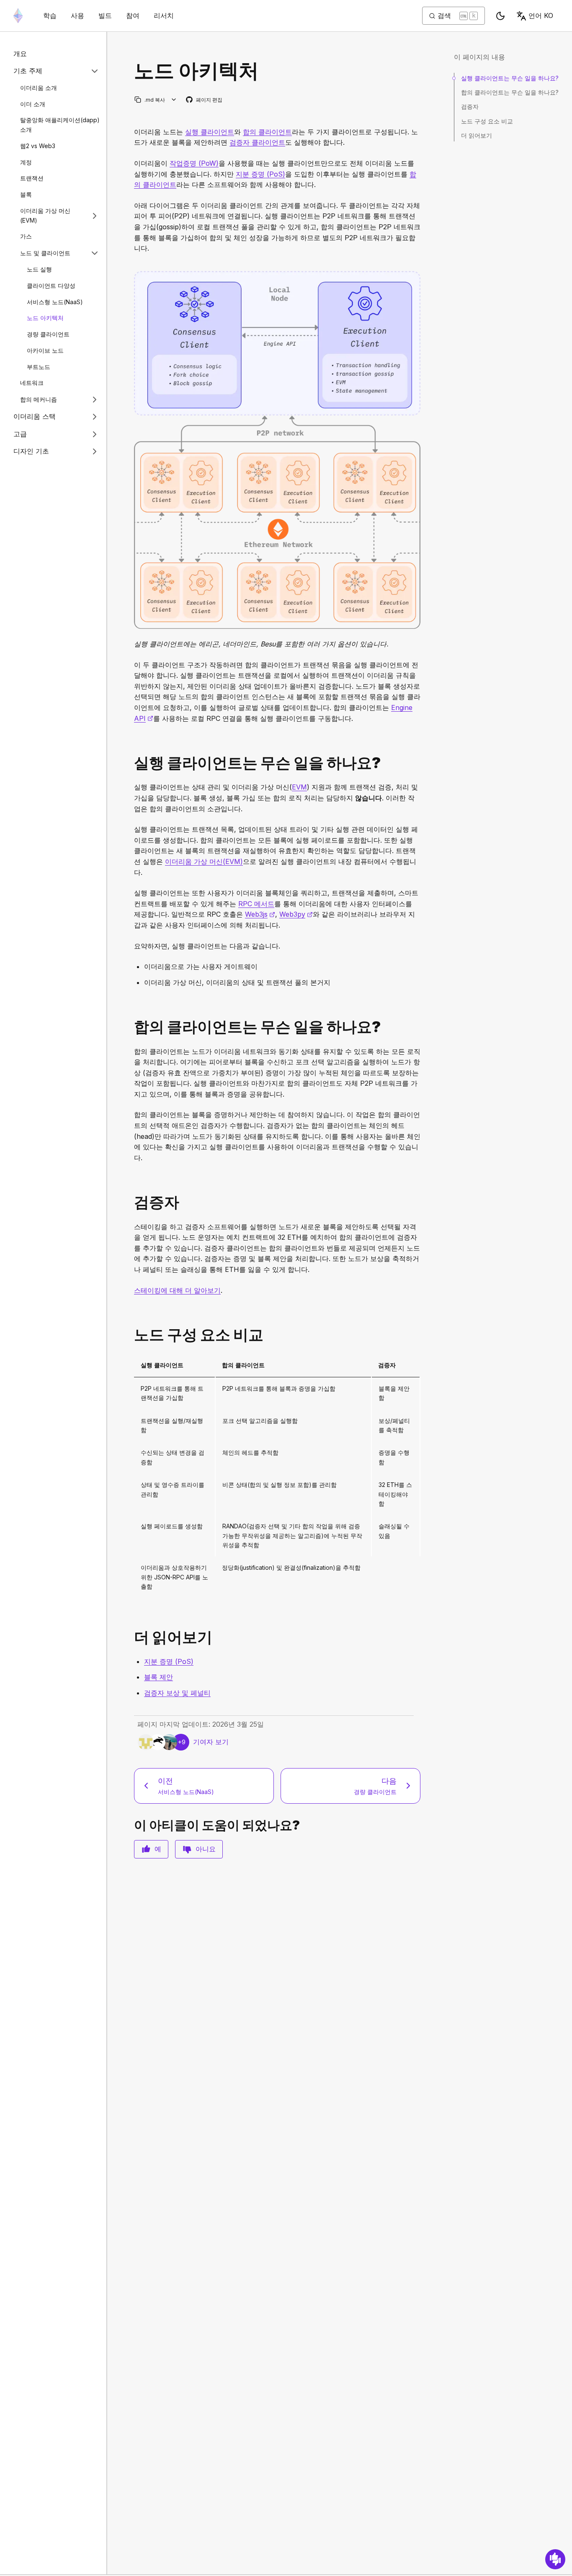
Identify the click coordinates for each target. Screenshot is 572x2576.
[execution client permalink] (131, 763)
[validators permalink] (131, 1202)
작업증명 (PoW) (194, 163)
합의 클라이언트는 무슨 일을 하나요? (510, 92)
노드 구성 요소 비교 (487, 121)
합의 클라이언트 (267, 132)
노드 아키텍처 (45, 318)
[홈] (18, 16)
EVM (299, 787)
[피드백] (555, 2559)
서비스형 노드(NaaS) (55, 302)
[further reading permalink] (131, 1637)
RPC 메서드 (256, 904)
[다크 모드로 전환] (500, 16)
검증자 (470, 106)
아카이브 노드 (45, 350)
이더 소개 (33, 104)
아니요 (206, 1849)
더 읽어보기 (477, 135)
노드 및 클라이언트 (45, 253)
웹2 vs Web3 (38, 146)
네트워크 (32, 383)
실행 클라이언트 (210, 132)
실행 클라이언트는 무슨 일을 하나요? (510, 78)
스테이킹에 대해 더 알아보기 (177, 1290)
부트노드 (39, 367)
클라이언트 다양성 (51, 286)
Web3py (296, 914)
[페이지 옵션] (174, 100)
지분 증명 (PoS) (260, 174)
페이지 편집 (205, 100)
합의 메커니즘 (39, 399)
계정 (26, 162)
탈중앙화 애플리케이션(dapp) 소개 (60, 125)
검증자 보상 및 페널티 (177, 1693)
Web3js (260, 914)
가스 (26, 237)
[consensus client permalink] (131, 1027)
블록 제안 (158, 1677)
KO (541, 15)
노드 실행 (39, 269)
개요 (20, 54)
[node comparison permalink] (131, 1335)
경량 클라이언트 (48, 334)
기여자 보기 (211, 1742)
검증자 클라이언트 (257, 142)
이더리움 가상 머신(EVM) (45, 215)
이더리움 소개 (39, 88)
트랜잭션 (32, 178)
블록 (26, 194)
